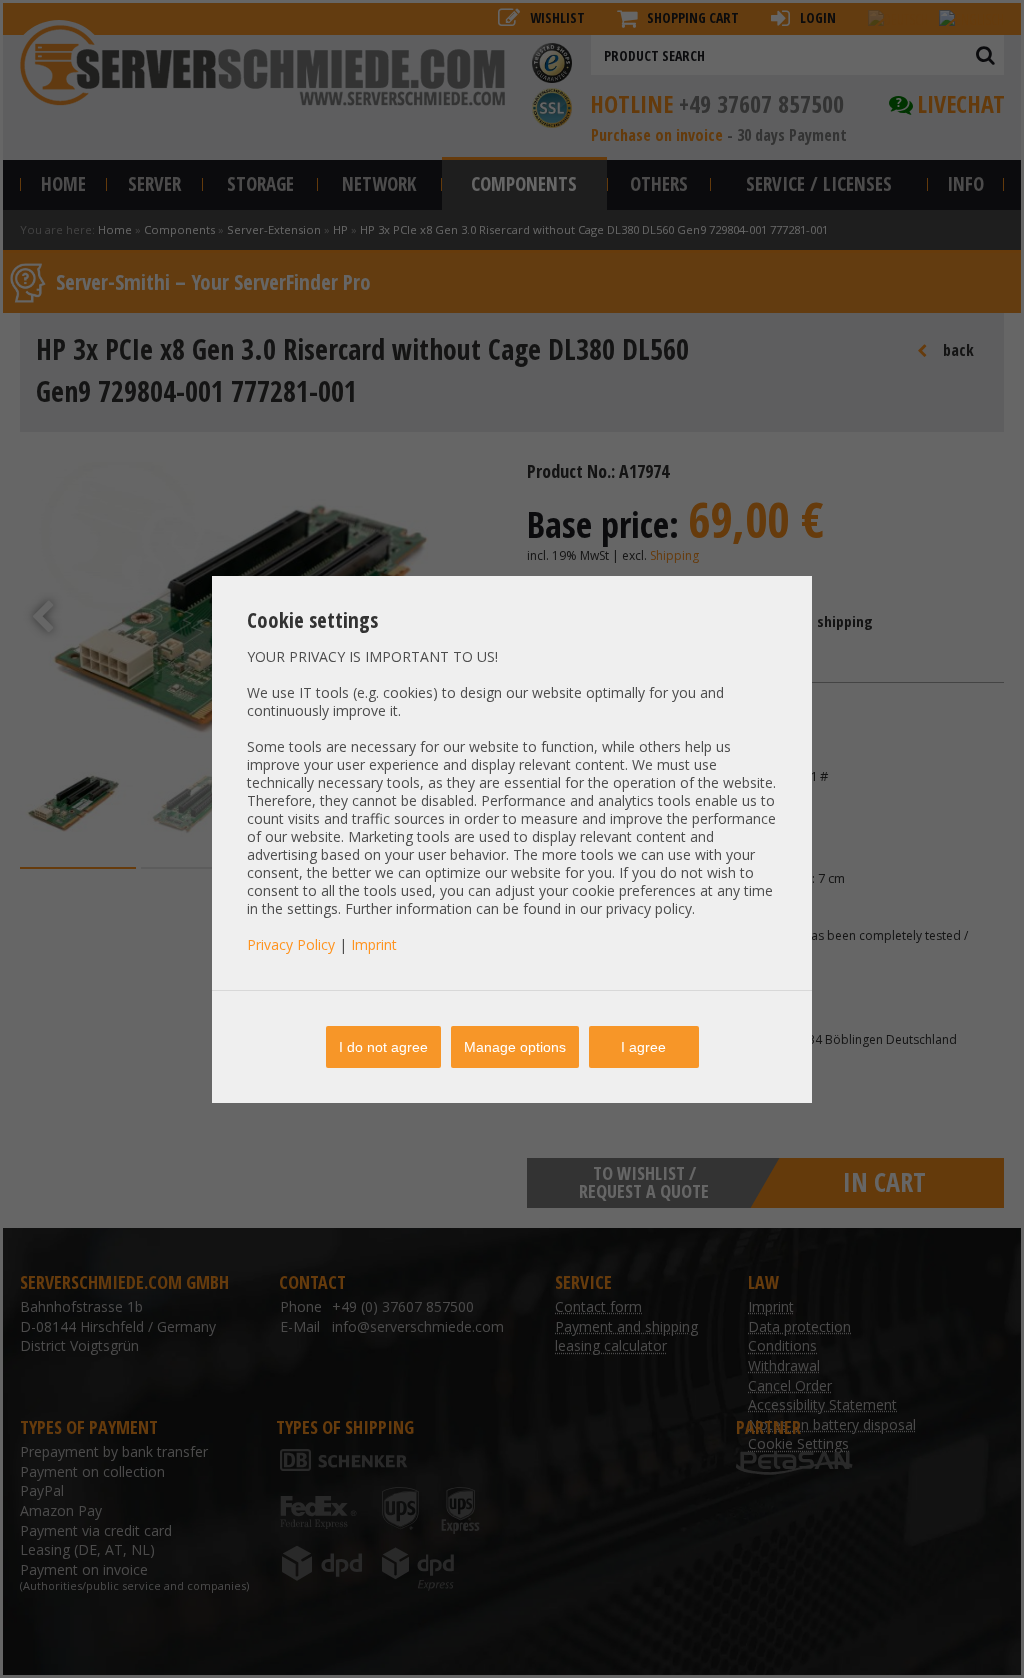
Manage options (515, 1047)
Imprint (374, 944)
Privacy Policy (291, 944)
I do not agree (383, 1047)
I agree (643, 1047)
